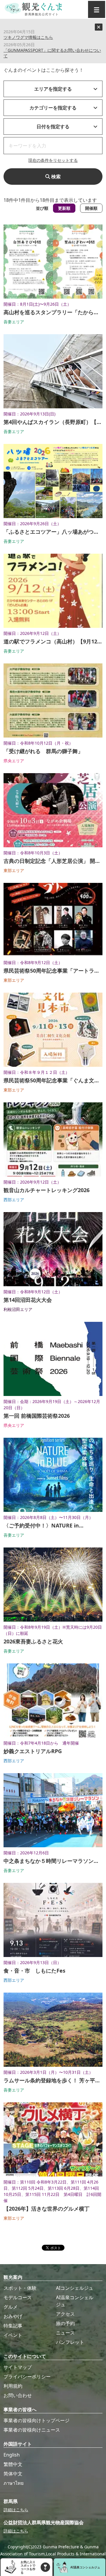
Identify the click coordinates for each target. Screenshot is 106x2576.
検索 (55, 177)
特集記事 (13, 2326)
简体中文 (13, 2474)
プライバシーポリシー (27, 2377)
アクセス (65, 2314)
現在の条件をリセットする (53, 160)
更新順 (64, 208)
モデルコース (18, 2297)
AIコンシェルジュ (75, 2288)
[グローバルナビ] (97, 9)
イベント (13, 2335)
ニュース (65, 2333)
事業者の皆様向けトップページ (37, 2420)
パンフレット (70, 2342)
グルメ (11, 2307)
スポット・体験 (20, 2288)
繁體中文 (13, 2464)
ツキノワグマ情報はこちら (28, 37)
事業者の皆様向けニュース (32, 2430)
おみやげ (13, 2316)
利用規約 (13, 2386)
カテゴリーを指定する (53, 108)
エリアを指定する (53, 89)
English (12, 2455)
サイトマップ (18, 2367)
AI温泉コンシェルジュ (75, 2301)
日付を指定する (53, 127)
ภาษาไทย (14, 2483)
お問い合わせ (18, 2395)
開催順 (91, 208)
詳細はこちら (16, 2510)
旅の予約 (65, 2323)
